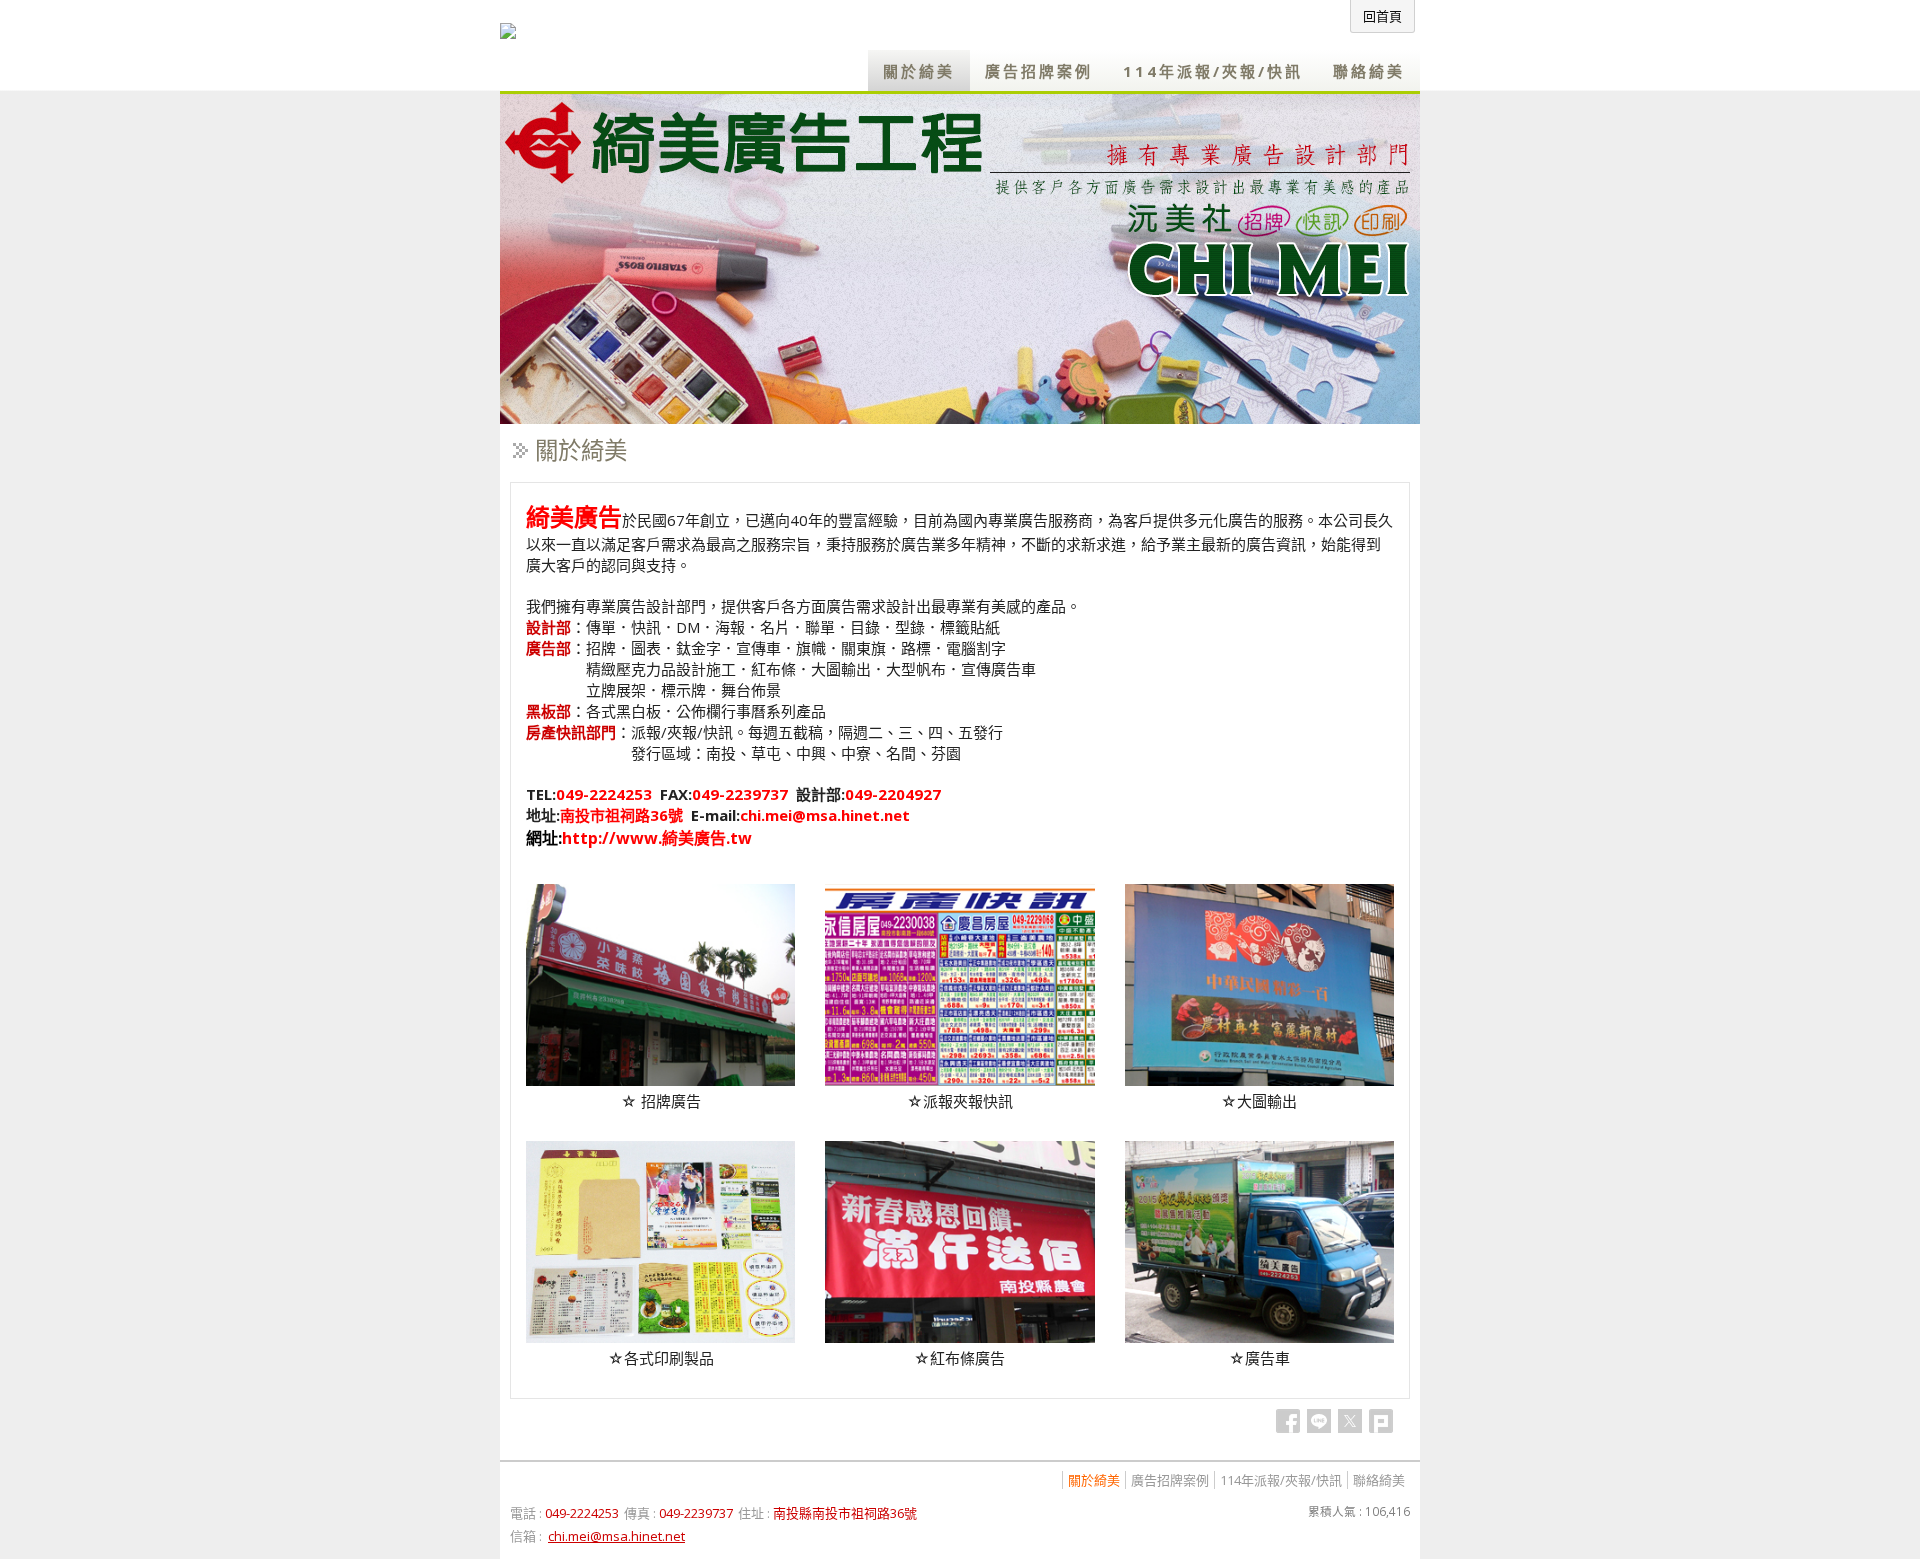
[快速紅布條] (959, 1337)
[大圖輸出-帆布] (1259, 1080)
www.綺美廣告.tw (684, 838)
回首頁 (1382, 16)
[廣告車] (1259, 1337)
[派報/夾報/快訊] (959, 1080)
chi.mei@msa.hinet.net (825, 815)
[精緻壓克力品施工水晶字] (660, 1337)
